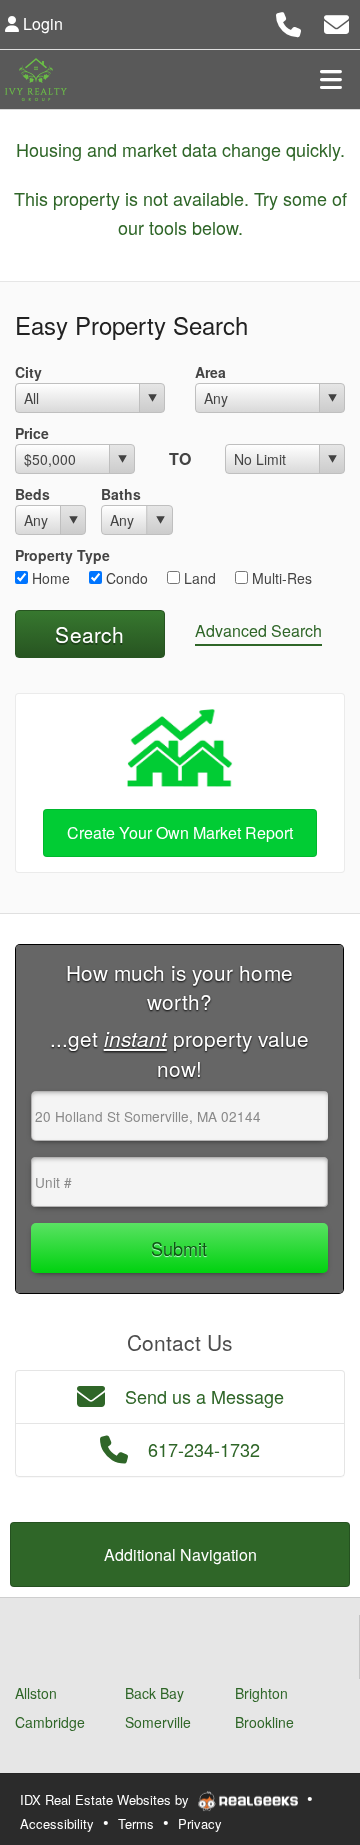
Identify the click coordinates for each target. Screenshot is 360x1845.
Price (32, 433)
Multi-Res (280, 578)
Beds (32, 494)
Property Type (62, 555)
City (28, 372)
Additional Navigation (180, 1554)
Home (49, 578)
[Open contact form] (336, 21)
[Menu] (331, 79)
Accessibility (57, 1823)
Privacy (200, 1823)
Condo (125, 578)
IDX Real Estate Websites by (106, 1799)
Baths (121, 494)
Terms (136, 1823)
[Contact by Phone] (288, 21)
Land (198, 578)
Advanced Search (258, 630)
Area (210, 372)
